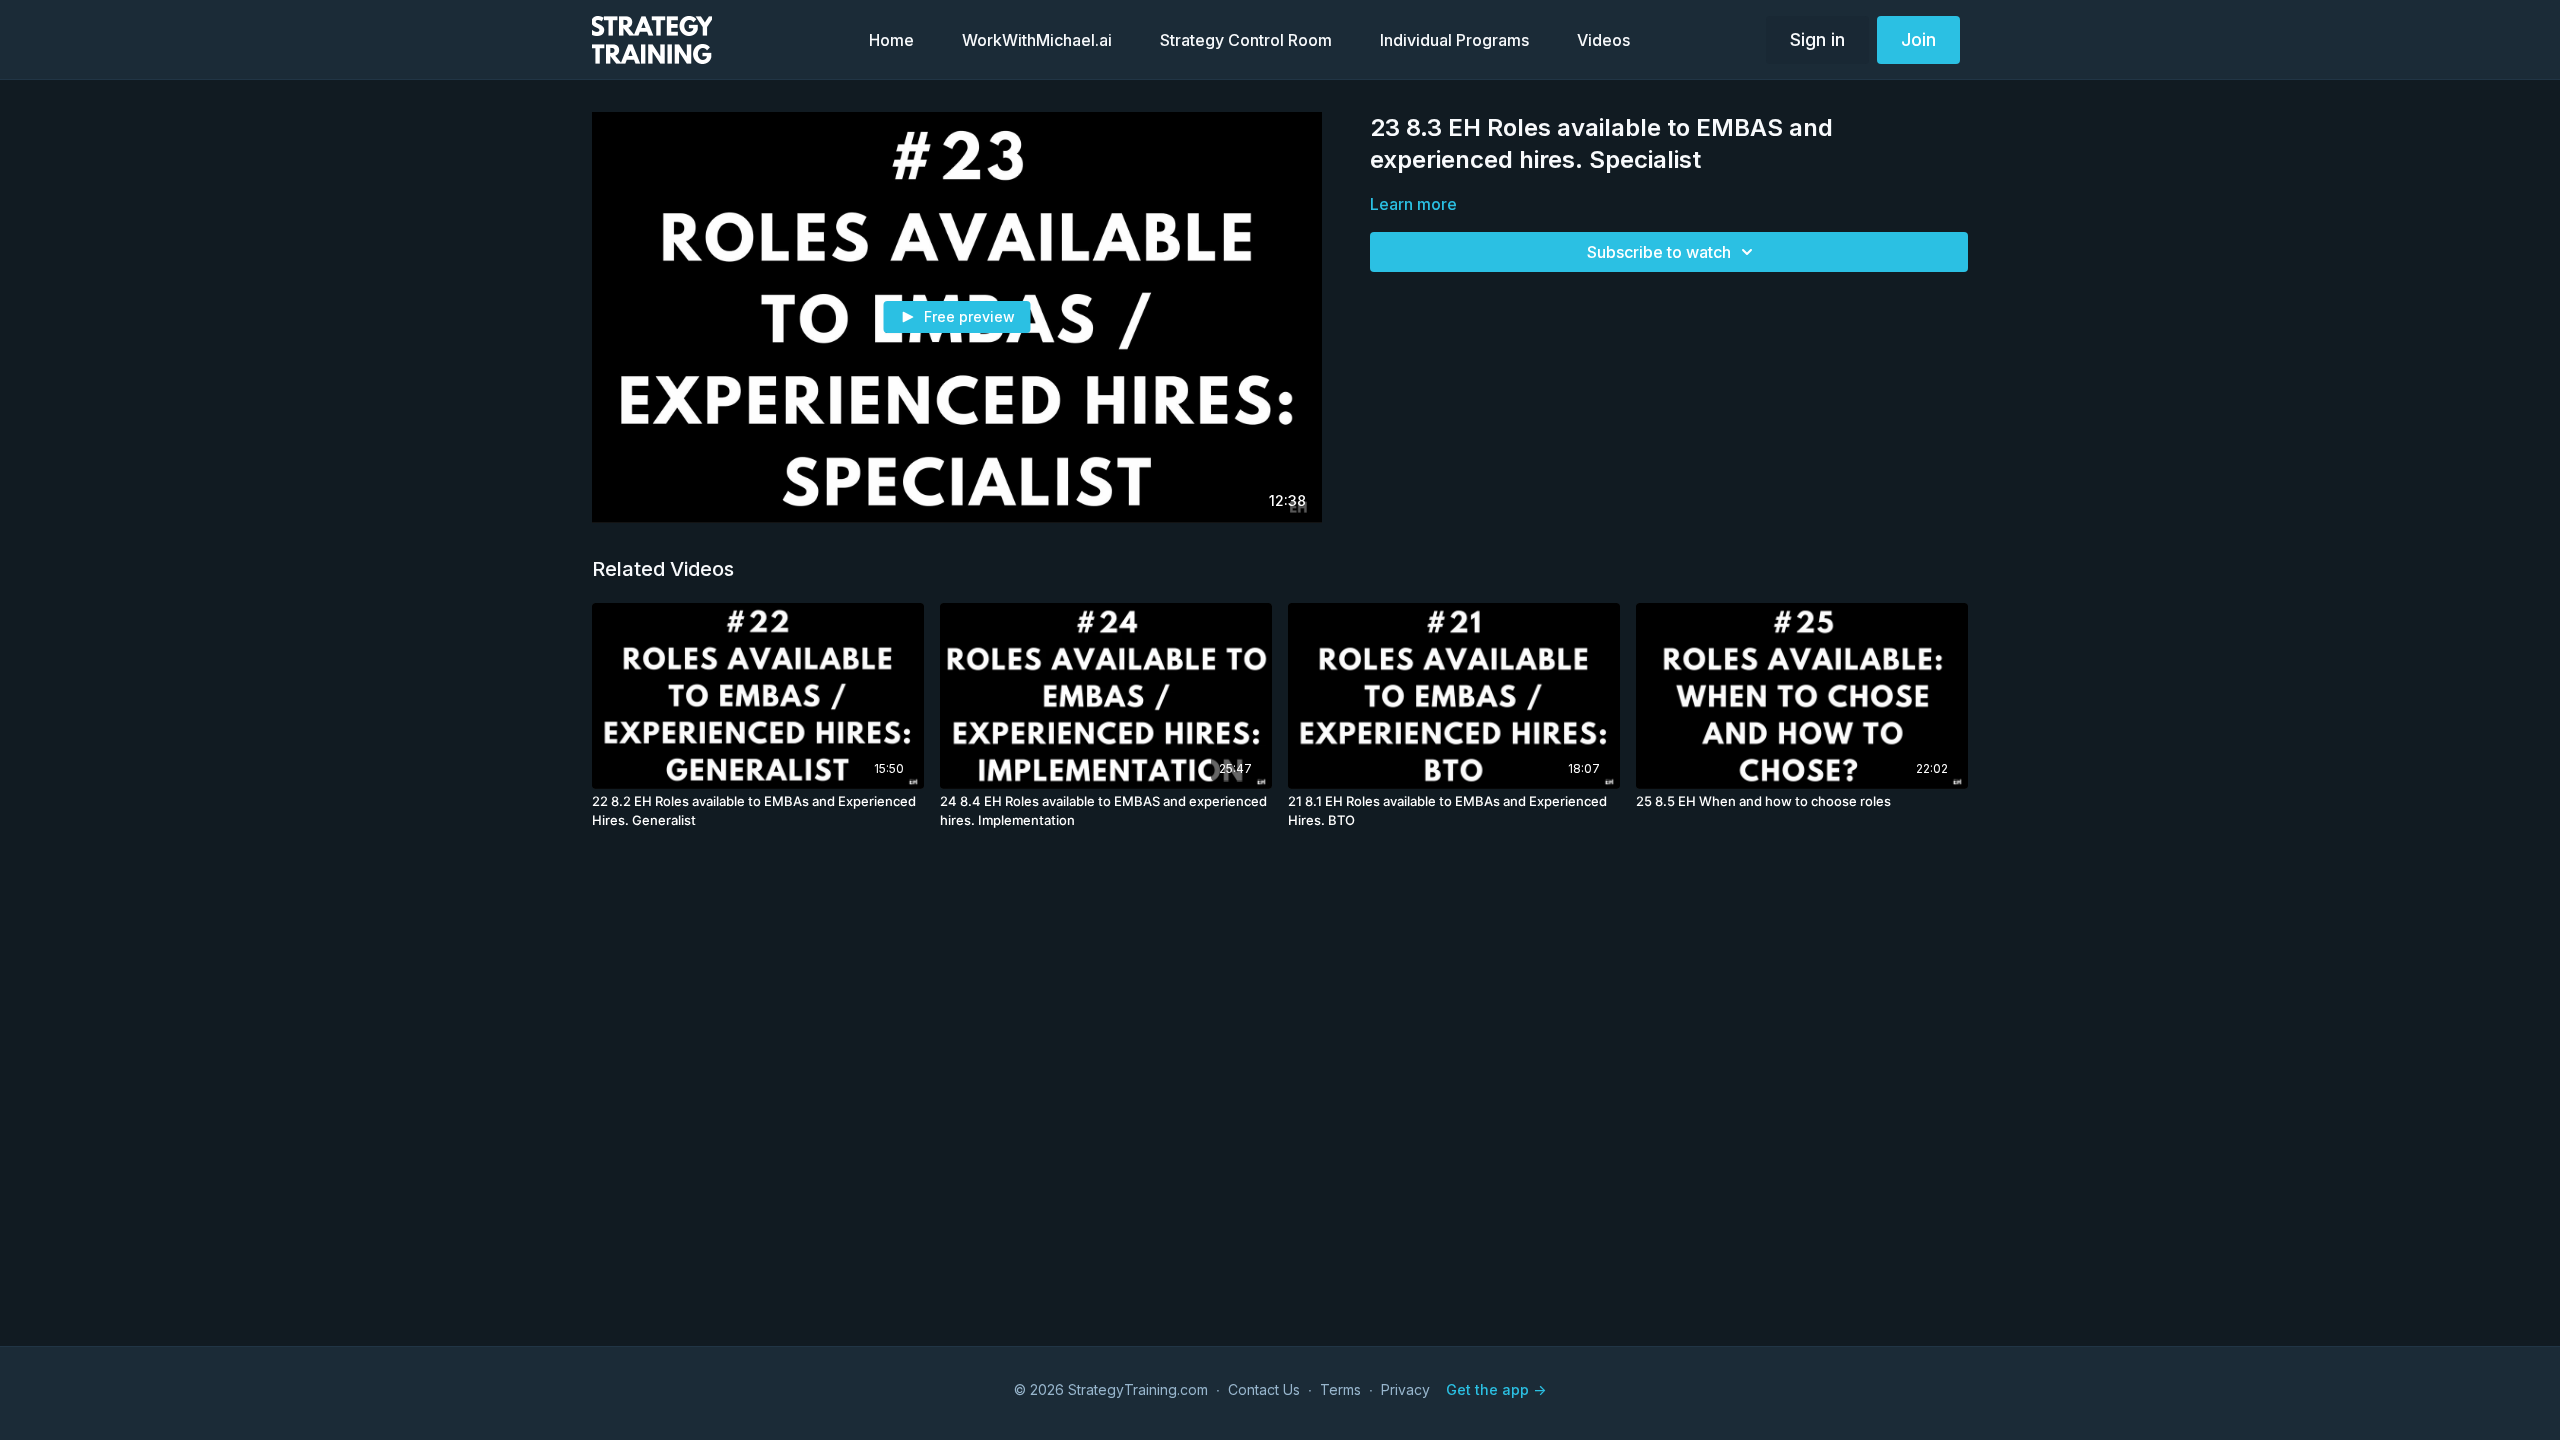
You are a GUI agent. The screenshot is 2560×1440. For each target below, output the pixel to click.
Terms (1340, 1389)
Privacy (1405, 1389)
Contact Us (1264, 1389)
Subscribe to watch (1659, 252)
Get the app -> (1496, 1389)
